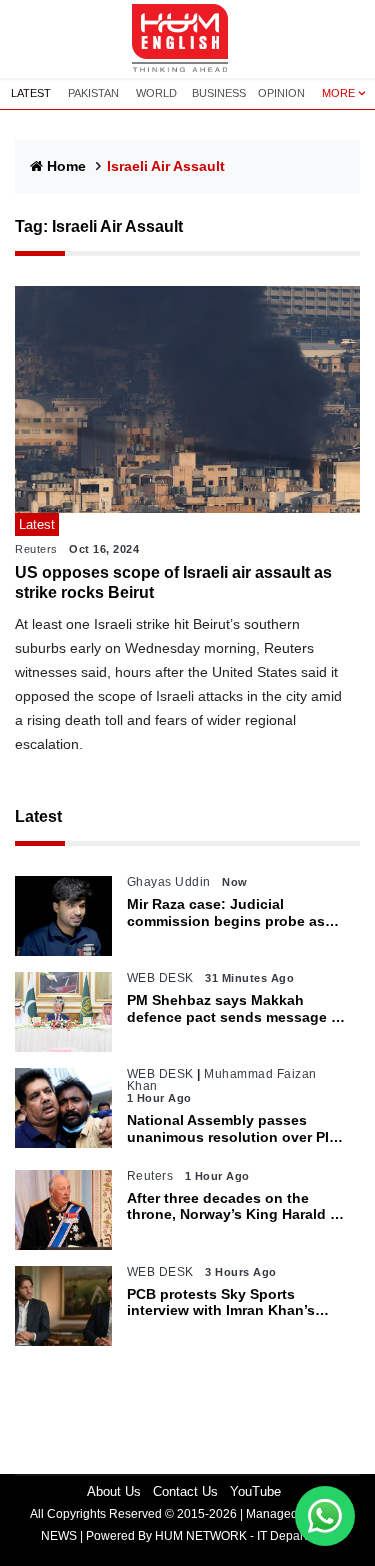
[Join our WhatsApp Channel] (325, 1516)
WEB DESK (160, 978)
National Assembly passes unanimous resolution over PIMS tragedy (238, 1129)
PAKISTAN (93, 93)
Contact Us (185, 1491)
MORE (338, 93)
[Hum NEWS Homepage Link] (188, 39)
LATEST (31, 93)
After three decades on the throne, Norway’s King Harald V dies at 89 (233, 1207)
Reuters (36, 549)
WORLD (156, 93)
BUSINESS (219, 93)
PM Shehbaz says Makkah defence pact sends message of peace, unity (236, 1009)
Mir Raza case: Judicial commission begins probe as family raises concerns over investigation (226, 913)
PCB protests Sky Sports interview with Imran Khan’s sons (221, 1303)
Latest (38, 816)
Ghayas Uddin (169, 882)
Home (66, 166)
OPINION (281, 93)
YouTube (255, 1491)
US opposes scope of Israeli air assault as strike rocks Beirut (173, 582)
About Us (114, 1491)
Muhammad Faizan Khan (222, 1080)
